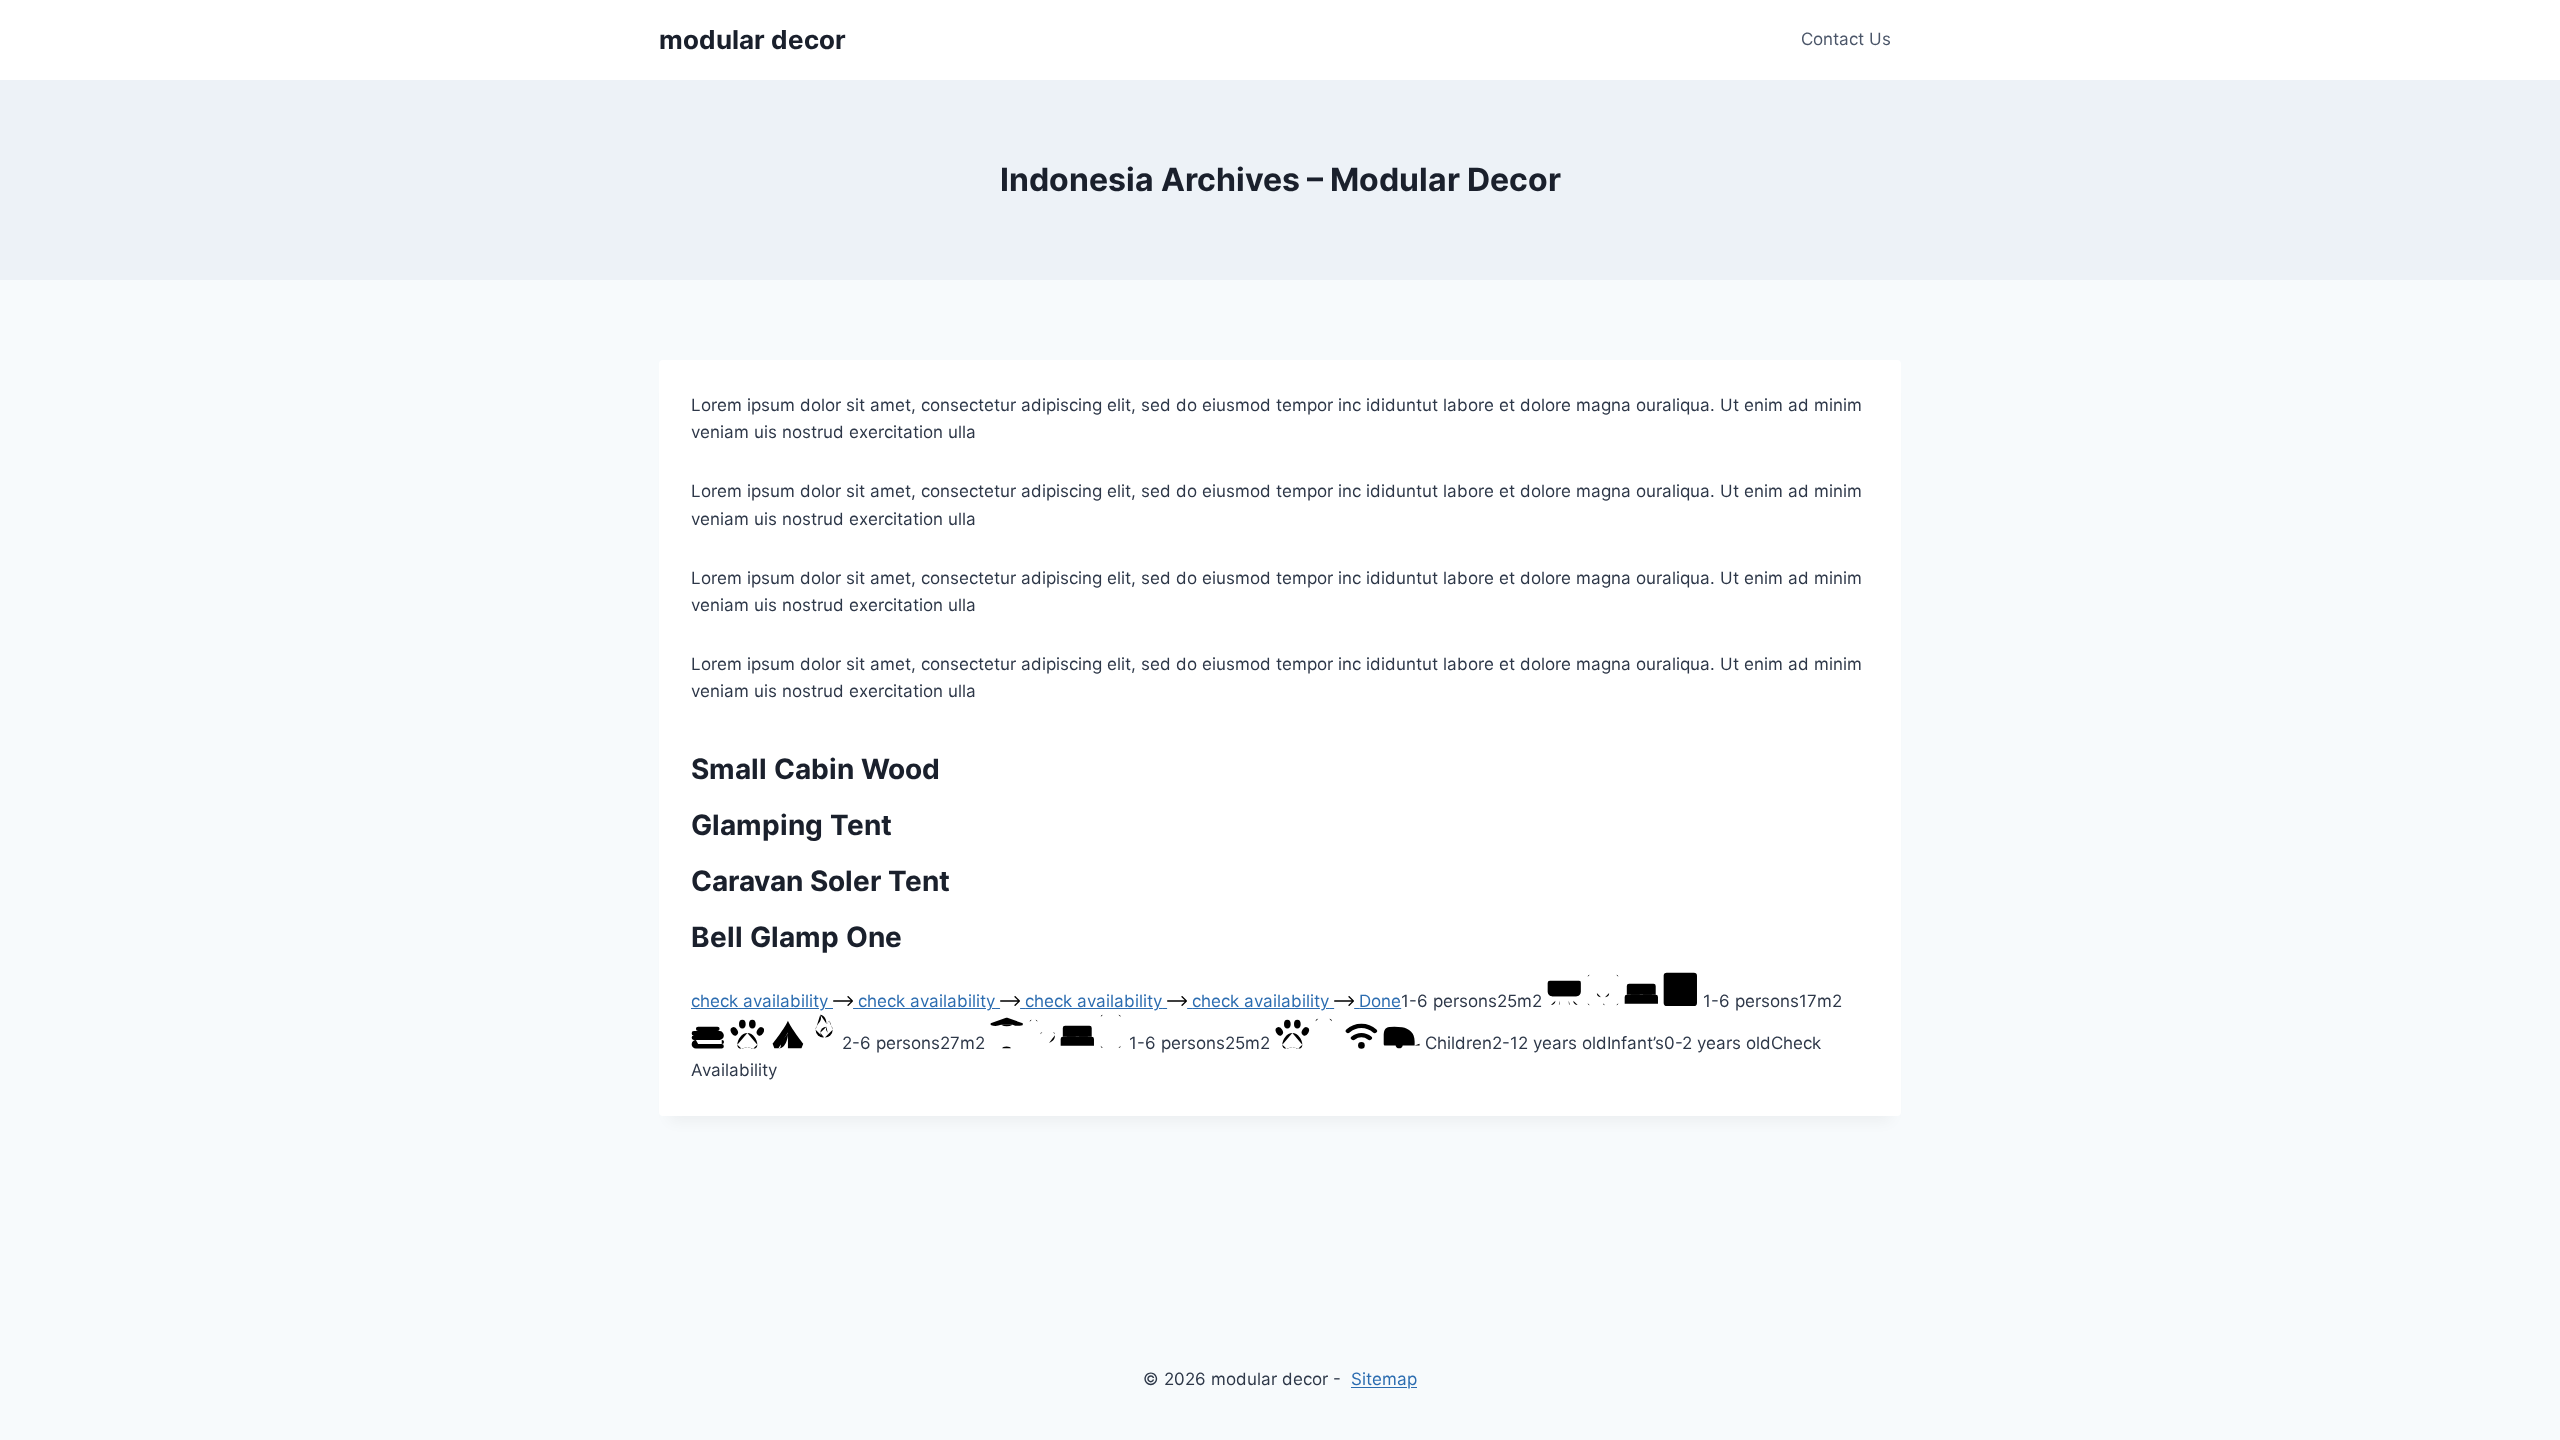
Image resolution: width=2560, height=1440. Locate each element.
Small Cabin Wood (815, 769)
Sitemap (1384, 1379)
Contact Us (1846, 39)
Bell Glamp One (796, 937)
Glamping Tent (791, 825)
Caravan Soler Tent (820, 881)
